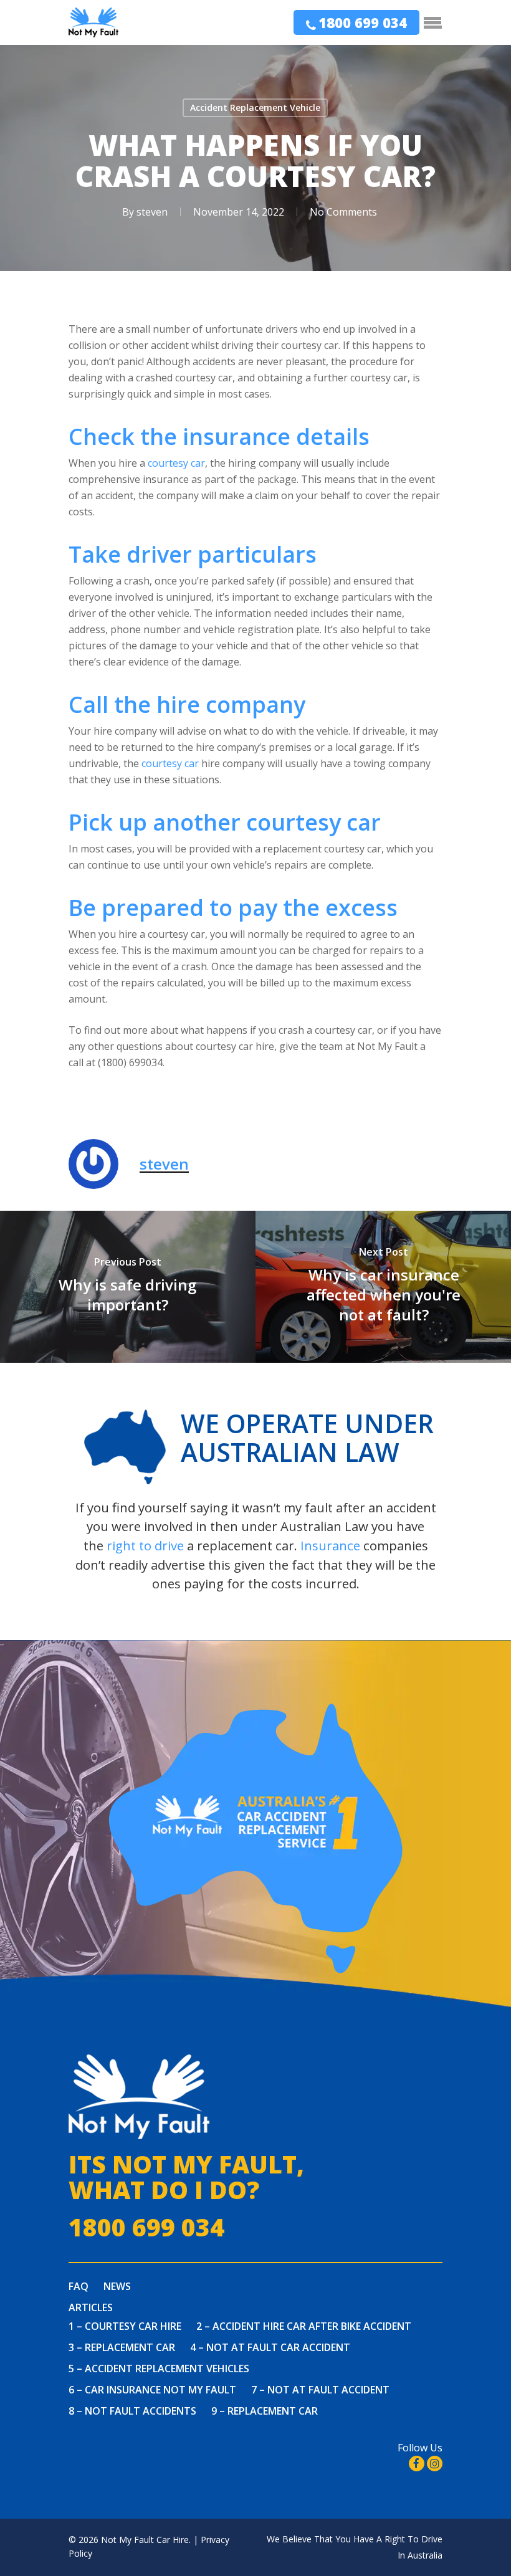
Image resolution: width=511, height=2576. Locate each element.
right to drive (145, 1545)
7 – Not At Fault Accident (320, 2390)
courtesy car (176, 463)
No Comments (343, 212)
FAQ (79, 2286)
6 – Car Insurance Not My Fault (152, 2390)
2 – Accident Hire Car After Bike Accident (304, 2326)
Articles (91, 2307)
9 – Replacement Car (265, 2411)
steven (152, 212)
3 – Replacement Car (122, 2347)
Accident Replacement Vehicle (255, 107)
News (117, 2286)
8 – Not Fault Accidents (132, 2411)
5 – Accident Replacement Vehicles (159, 2368)
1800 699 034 (363, 22)
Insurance (330, 1545)
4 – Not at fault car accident (270, 2347)
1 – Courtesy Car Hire (125, 2326)
